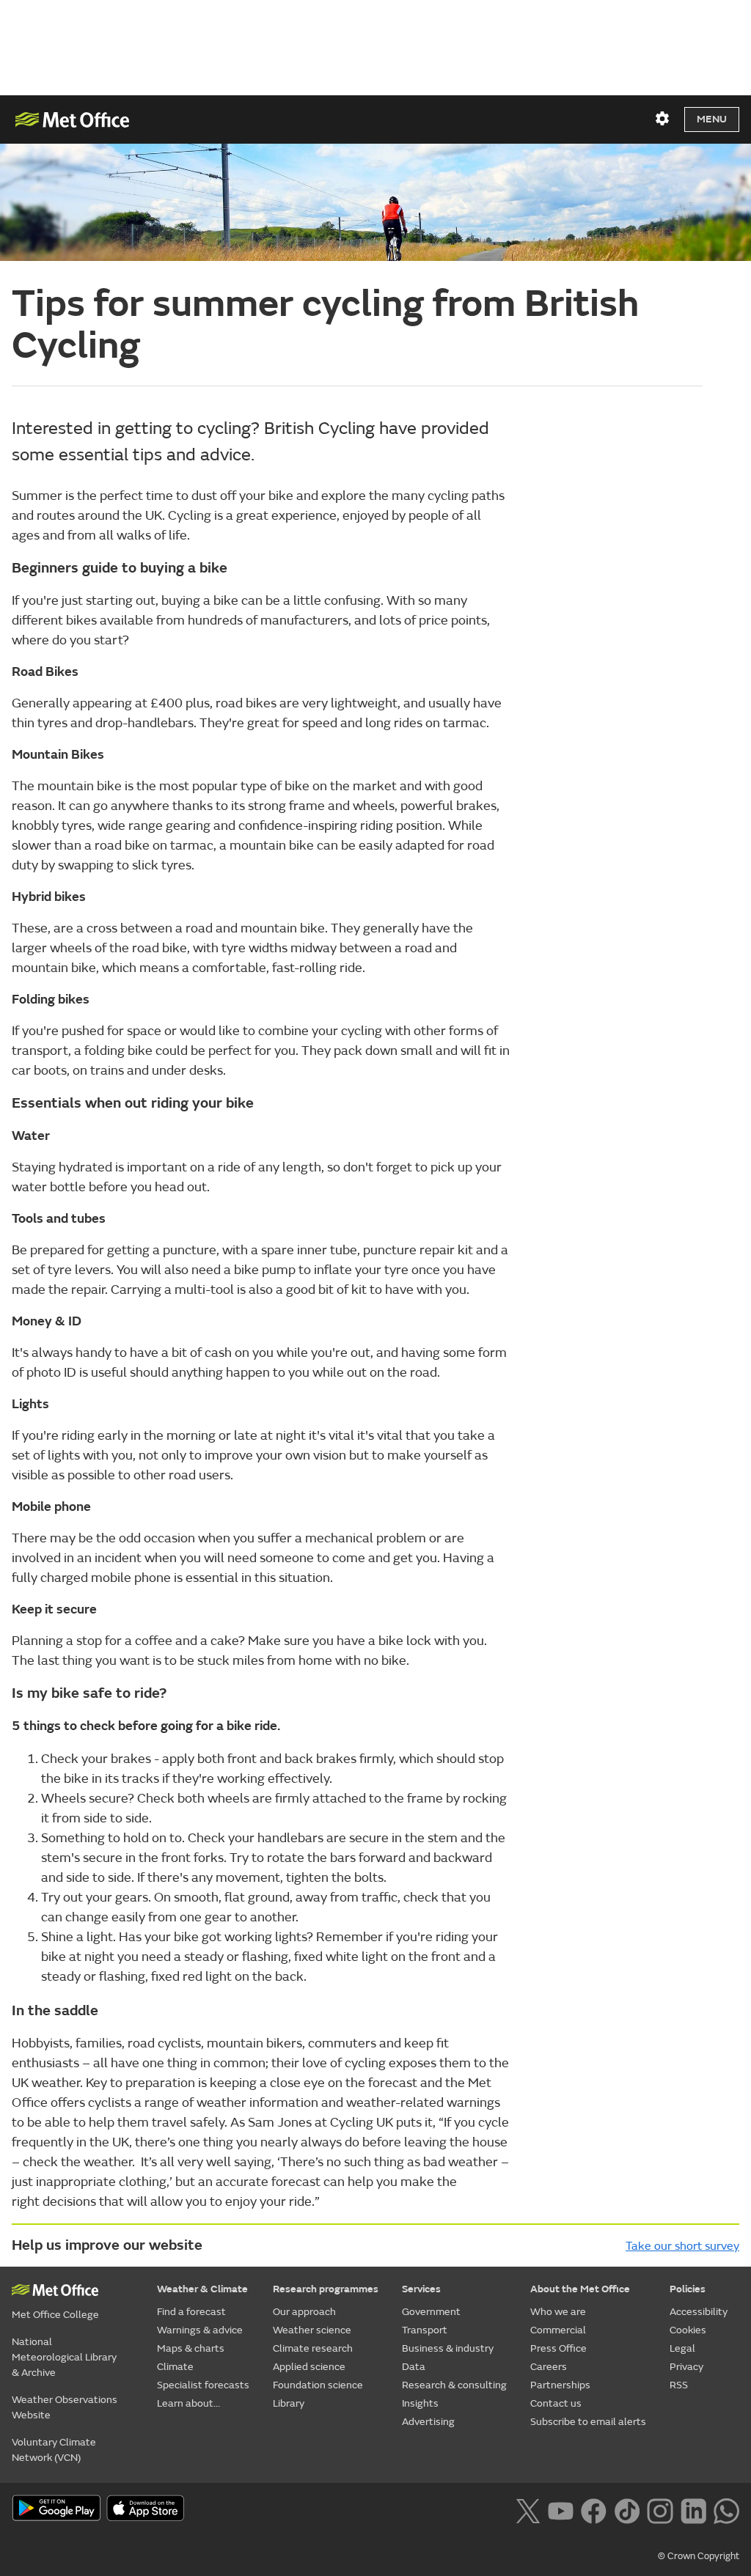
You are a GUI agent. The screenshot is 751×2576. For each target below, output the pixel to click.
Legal (682, 2348)
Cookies (688, 2330)
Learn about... (188, 2403)
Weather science (312, 2330)
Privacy (686, 2367)
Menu (712, 119)
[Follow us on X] (528, 2509)
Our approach (304, 2312)
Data (414, 2367)
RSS (679, 2385)
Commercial (558, 2330)
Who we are (558, 2312)
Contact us (556, 2403)
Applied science (309, 2367)
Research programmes (326, 2289)
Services (421, 2289)
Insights (420, 2403)
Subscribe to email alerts (588, 2422)
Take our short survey (682, 2246)
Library (289, 2403)
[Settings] (662, 119)
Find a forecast (191, 2312)
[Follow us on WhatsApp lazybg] (726, 2509)
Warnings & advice (200, 2330)
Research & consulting (454, 2385)
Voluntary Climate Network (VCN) (54, 2450)
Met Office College (55, 2315)
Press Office (558, 2348)
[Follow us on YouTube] (561, 2509)
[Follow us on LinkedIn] (693, 2509)
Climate (175, 2367)
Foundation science (318, 2385)
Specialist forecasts (203, 2385)
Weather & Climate (202, 2289)
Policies (688, 2289)
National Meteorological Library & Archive (64, 2357)
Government (431, 2312)
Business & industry (448, 2348)
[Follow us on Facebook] (594, 2509)
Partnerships (560, 2385)
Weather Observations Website (65, 2407)
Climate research (313, 2348)
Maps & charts (191, 2348)
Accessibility (699, 2312)
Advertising (428, 2422)
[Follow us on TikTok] (627, 2509)
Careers (549, 2367)
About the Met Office (580, 2289)
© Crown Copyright (699, 2556)
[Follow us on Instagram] (660, 2509)
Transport (425, 2330)
